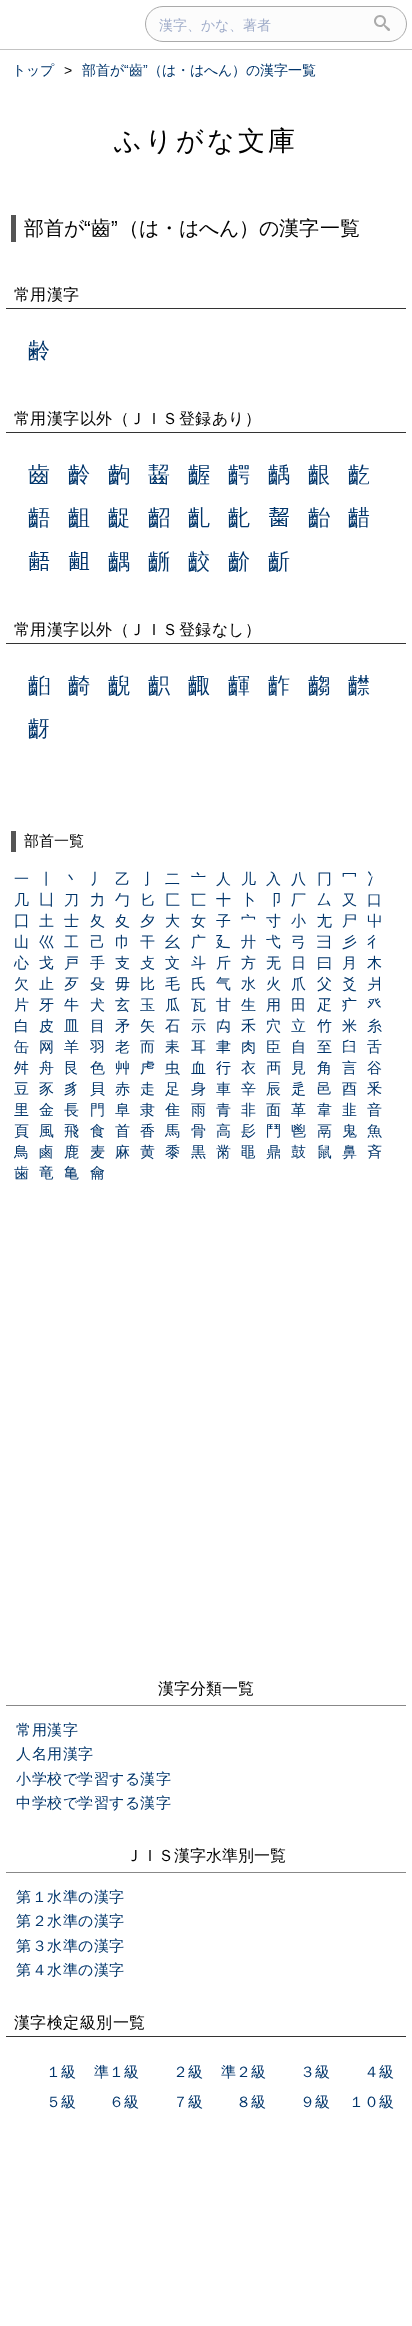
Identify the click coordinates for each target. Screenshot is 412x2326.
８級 (251, 2101)
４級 (379, 2071)
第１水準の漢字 (70, 1896)
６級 (124, 2101)
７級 (188, 2101)
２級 (188, 2071)
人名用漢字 (55, 1753)
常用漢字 (47, 1729)
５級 (61, 2101)
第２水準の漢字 (70, 1920)
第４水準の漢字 (70, 1969)
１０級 (371, 2101)
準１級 (116, 2071)
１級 (61, 2071)
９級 (315, 2101)
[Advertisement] (206, 1447)
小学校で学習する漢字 (93, 1778)
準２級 (243, 2071)
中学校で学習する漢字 (93, 1802)
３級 (315, 2071)
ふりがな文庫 (206, 140)
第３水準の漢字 (70, 1945)
